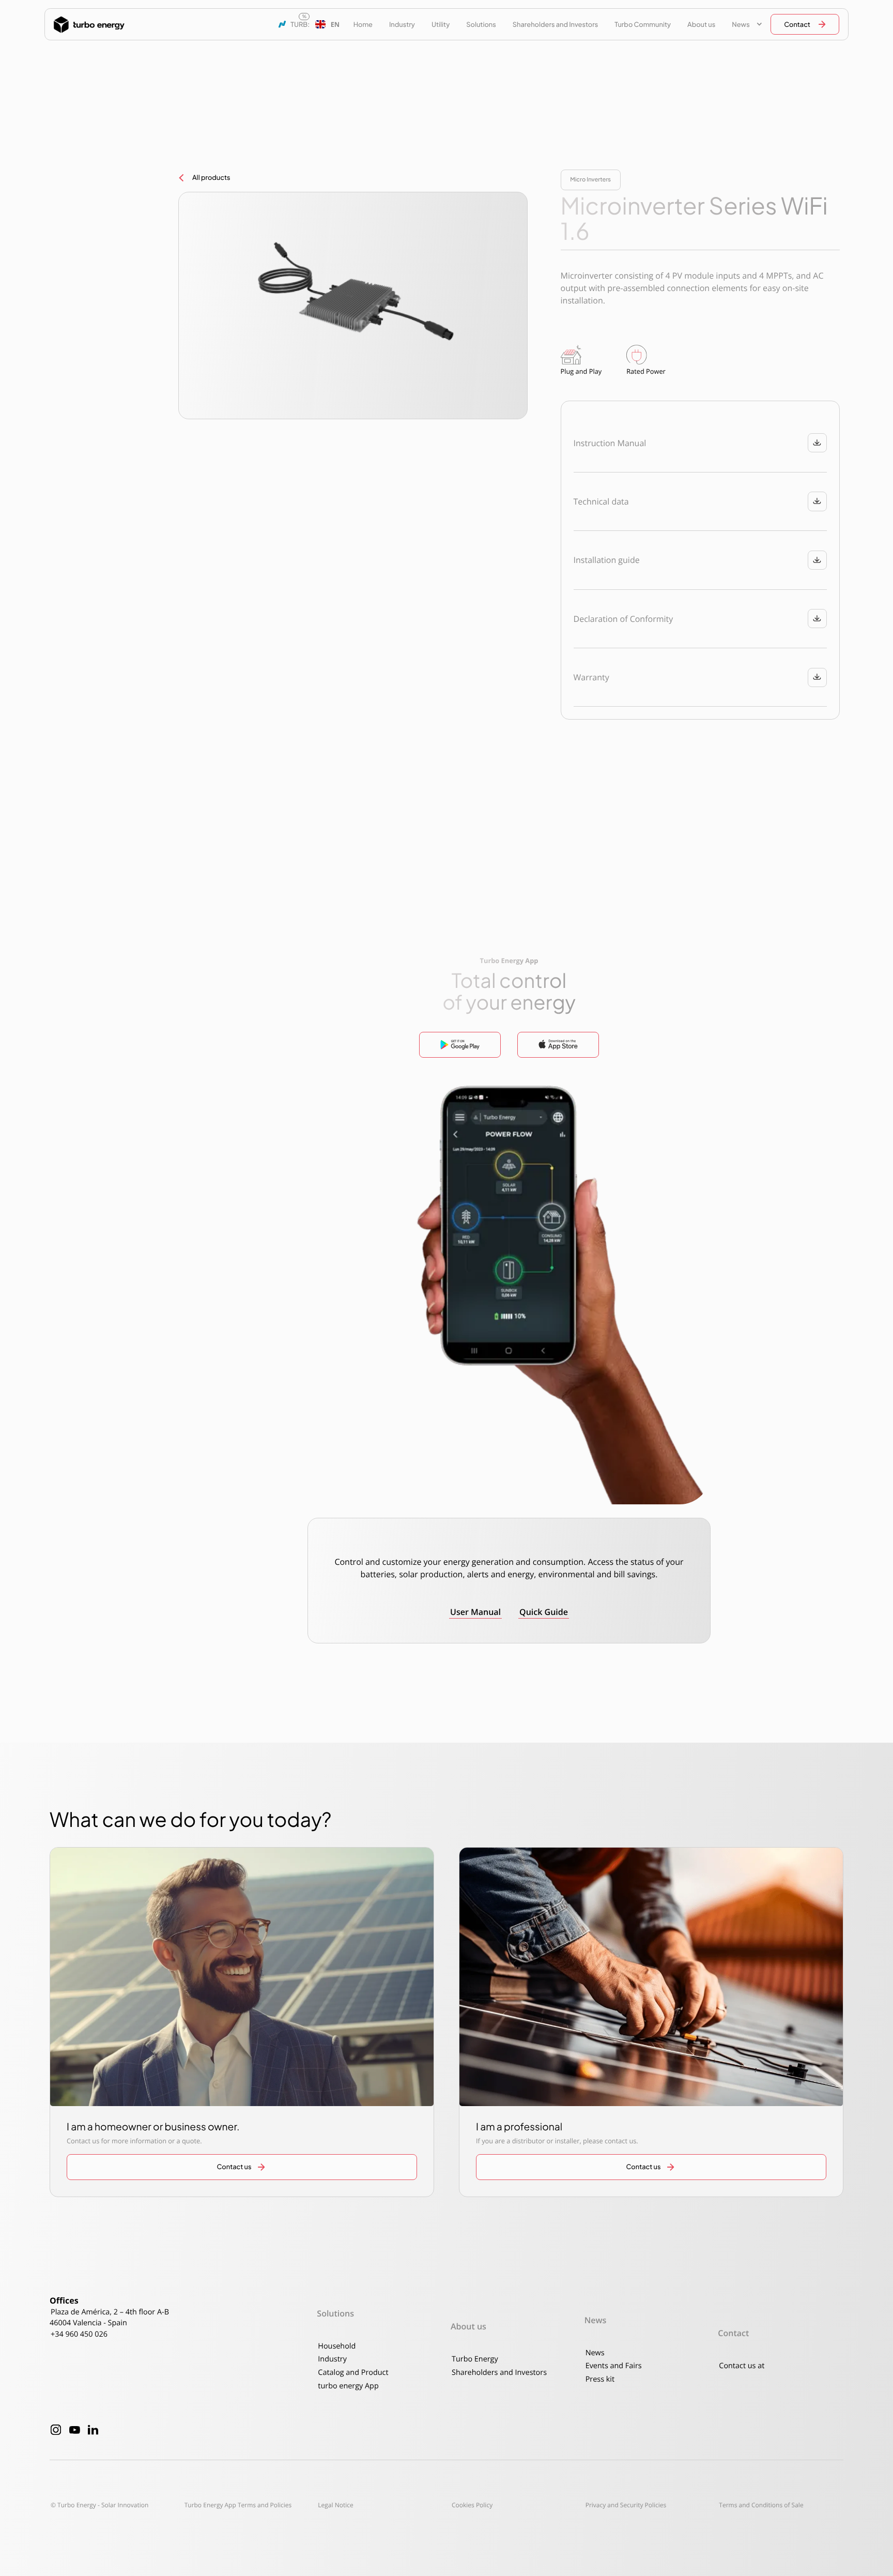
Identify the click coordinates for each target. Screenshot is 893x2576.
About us (701, 24)
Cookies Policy (472, 2505)
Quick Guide (544, 1612)
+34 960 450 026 (79, 2334)
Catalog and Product (353, 2373)
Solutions (481, 24)
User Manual (475, 1612)
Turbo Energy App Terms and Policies (238, 2505)
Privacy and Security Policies (626, 2505)
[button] (327, 24)
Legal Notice (335, 2505)
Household (337, 2346)
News (595, 2353)
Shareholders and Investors (555, 24)
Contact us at (742, 2366)
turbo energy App (348, 2386)
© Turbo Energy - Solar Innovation (99, 2505)
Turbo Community (643, 24)
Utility (441, 24)
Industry (402, 24)
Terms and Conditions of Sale (761, 2505)
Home (363, 24)
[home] (89, 25)
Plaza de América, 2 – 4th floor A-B (110, 2312)
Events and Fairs (614, 2366)
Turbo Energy (475, 2359)
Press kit (600, 2379)
